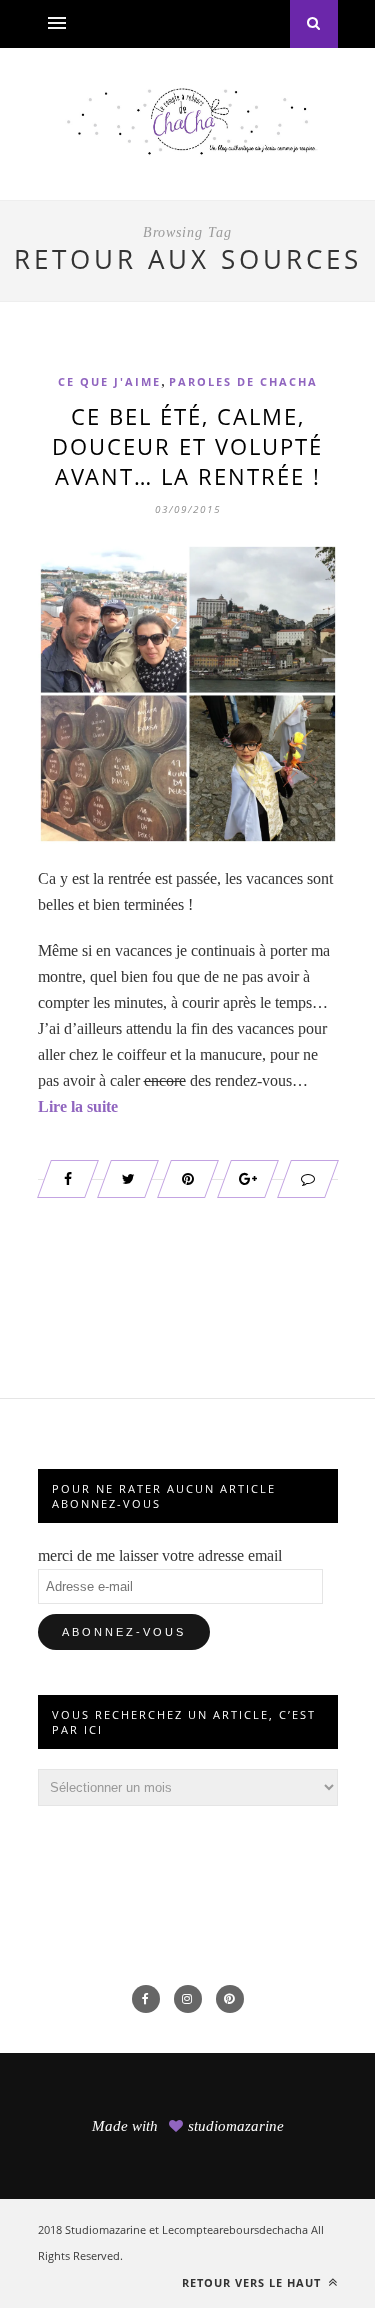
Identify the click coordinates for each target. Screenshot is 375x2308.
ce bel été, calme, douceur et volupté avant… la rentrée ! (187, 446)
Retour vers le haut (253, 2282)
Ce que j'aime (109, 381)
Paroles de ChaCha (243, 381)
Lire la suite (78, 1106)
